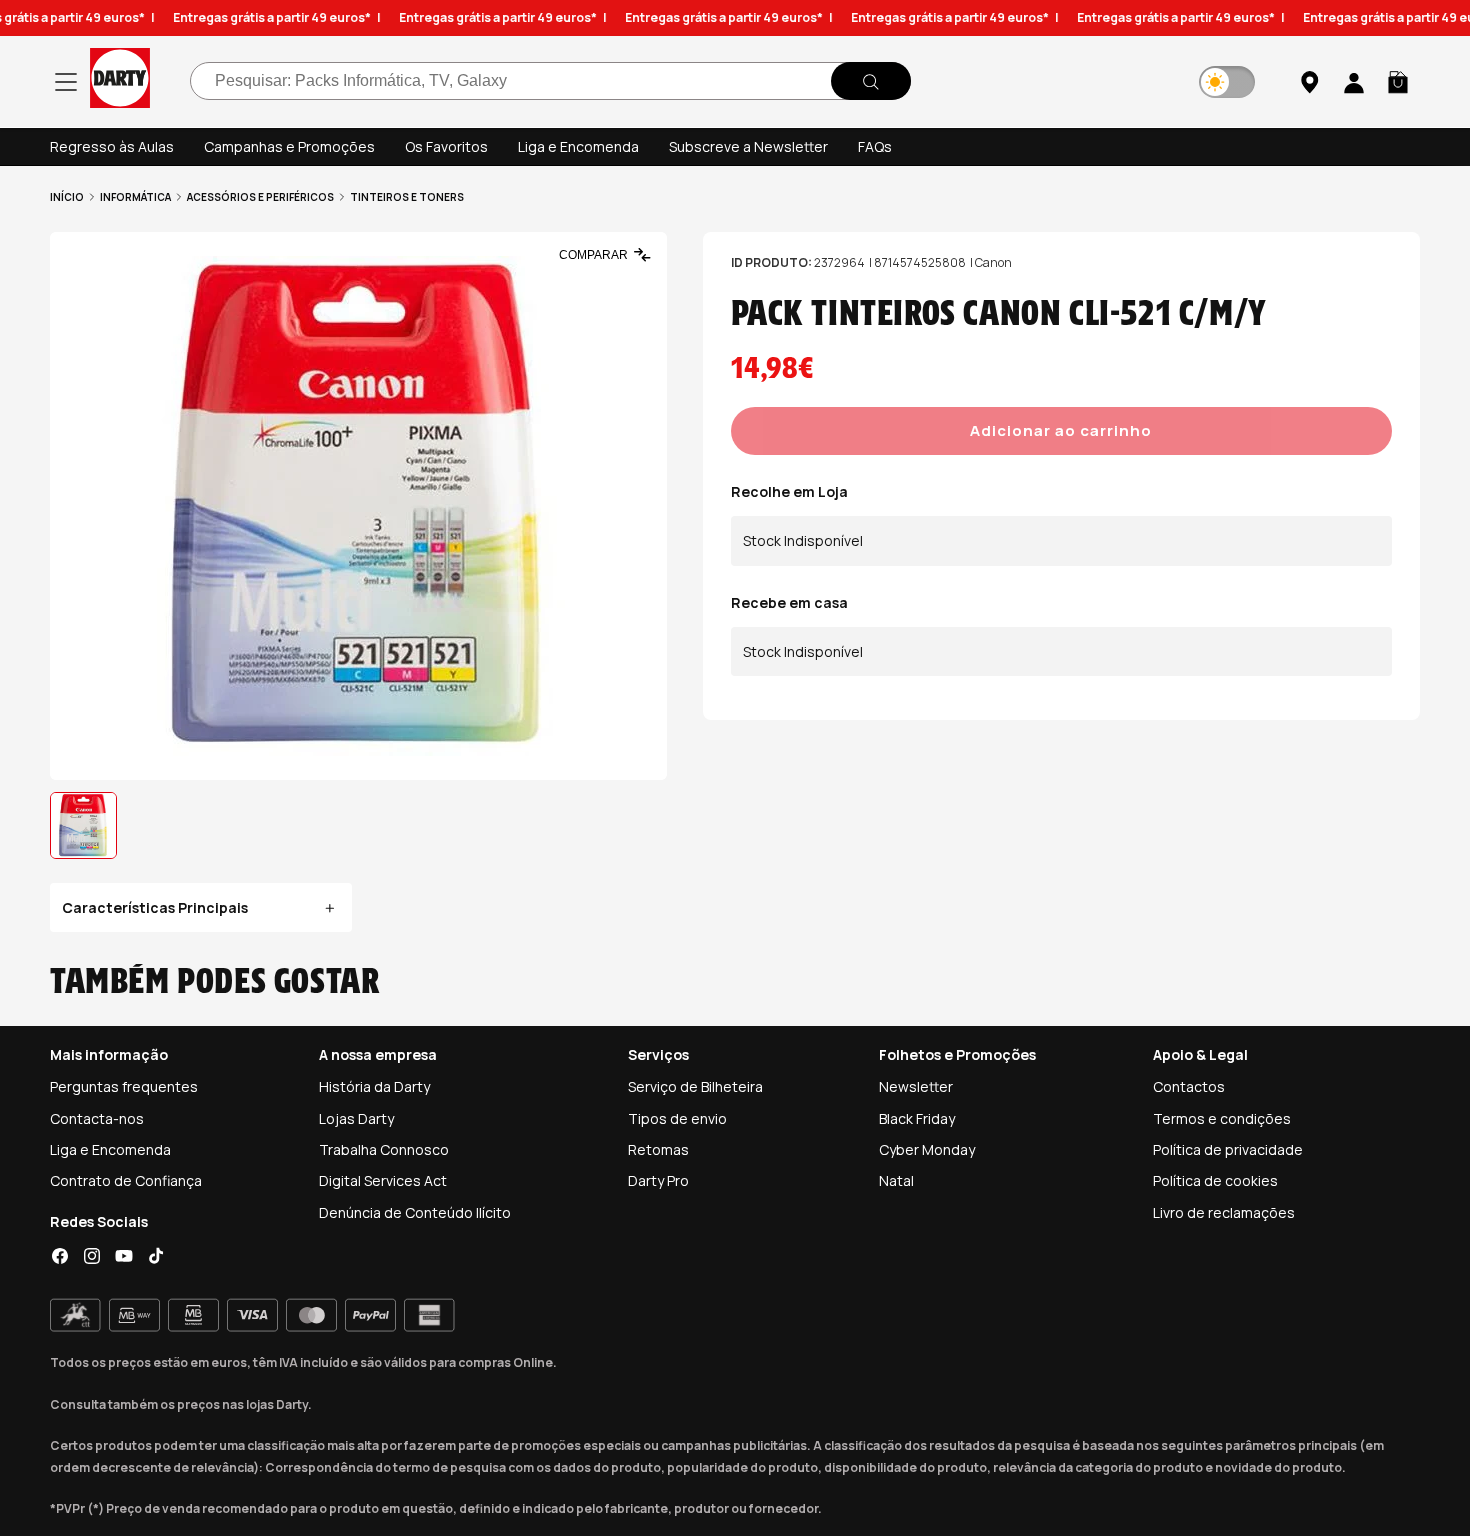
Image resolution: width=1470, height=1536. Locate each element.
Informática (135, 197)
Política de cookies (1215, 1180)
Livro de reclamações (1224, 1212)
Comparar (593, 255)
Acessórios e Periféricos (260, 197)
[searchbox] (550, 82)
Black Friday (917, 1118)
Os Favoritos (446, 146)
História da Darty (374, 1086)
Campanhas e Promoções (289, 146)
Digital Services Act (383, 1180)
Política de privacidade (1228, 1149)
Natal (896, 1180)
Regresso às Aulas (112, 146)
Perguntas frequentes (124, 1086)
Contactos (1189, 1086)
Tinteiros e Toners (407, 197)
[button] (1398, 82)
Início (67, 197)
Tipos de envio (677, 1118)
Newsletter (916, 1086)
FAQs (875, 146)
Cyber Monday (927, 1149)
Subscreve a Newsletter (748, 146)
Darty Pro (658, 1180)
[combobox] (550, 82)
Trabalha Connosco (384, 1149)
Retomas (658, 1149)
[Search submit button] (871, 82)
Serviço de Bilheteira (695, 1086)
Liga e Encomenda (578, 146)
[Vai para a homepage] (120, 81)
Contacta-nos (97, 1118)
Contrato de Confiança (126, 1180)
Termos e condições (1222, 1118)
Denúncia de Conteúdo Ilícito (415, 1212)
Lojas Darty (356, 1118)
